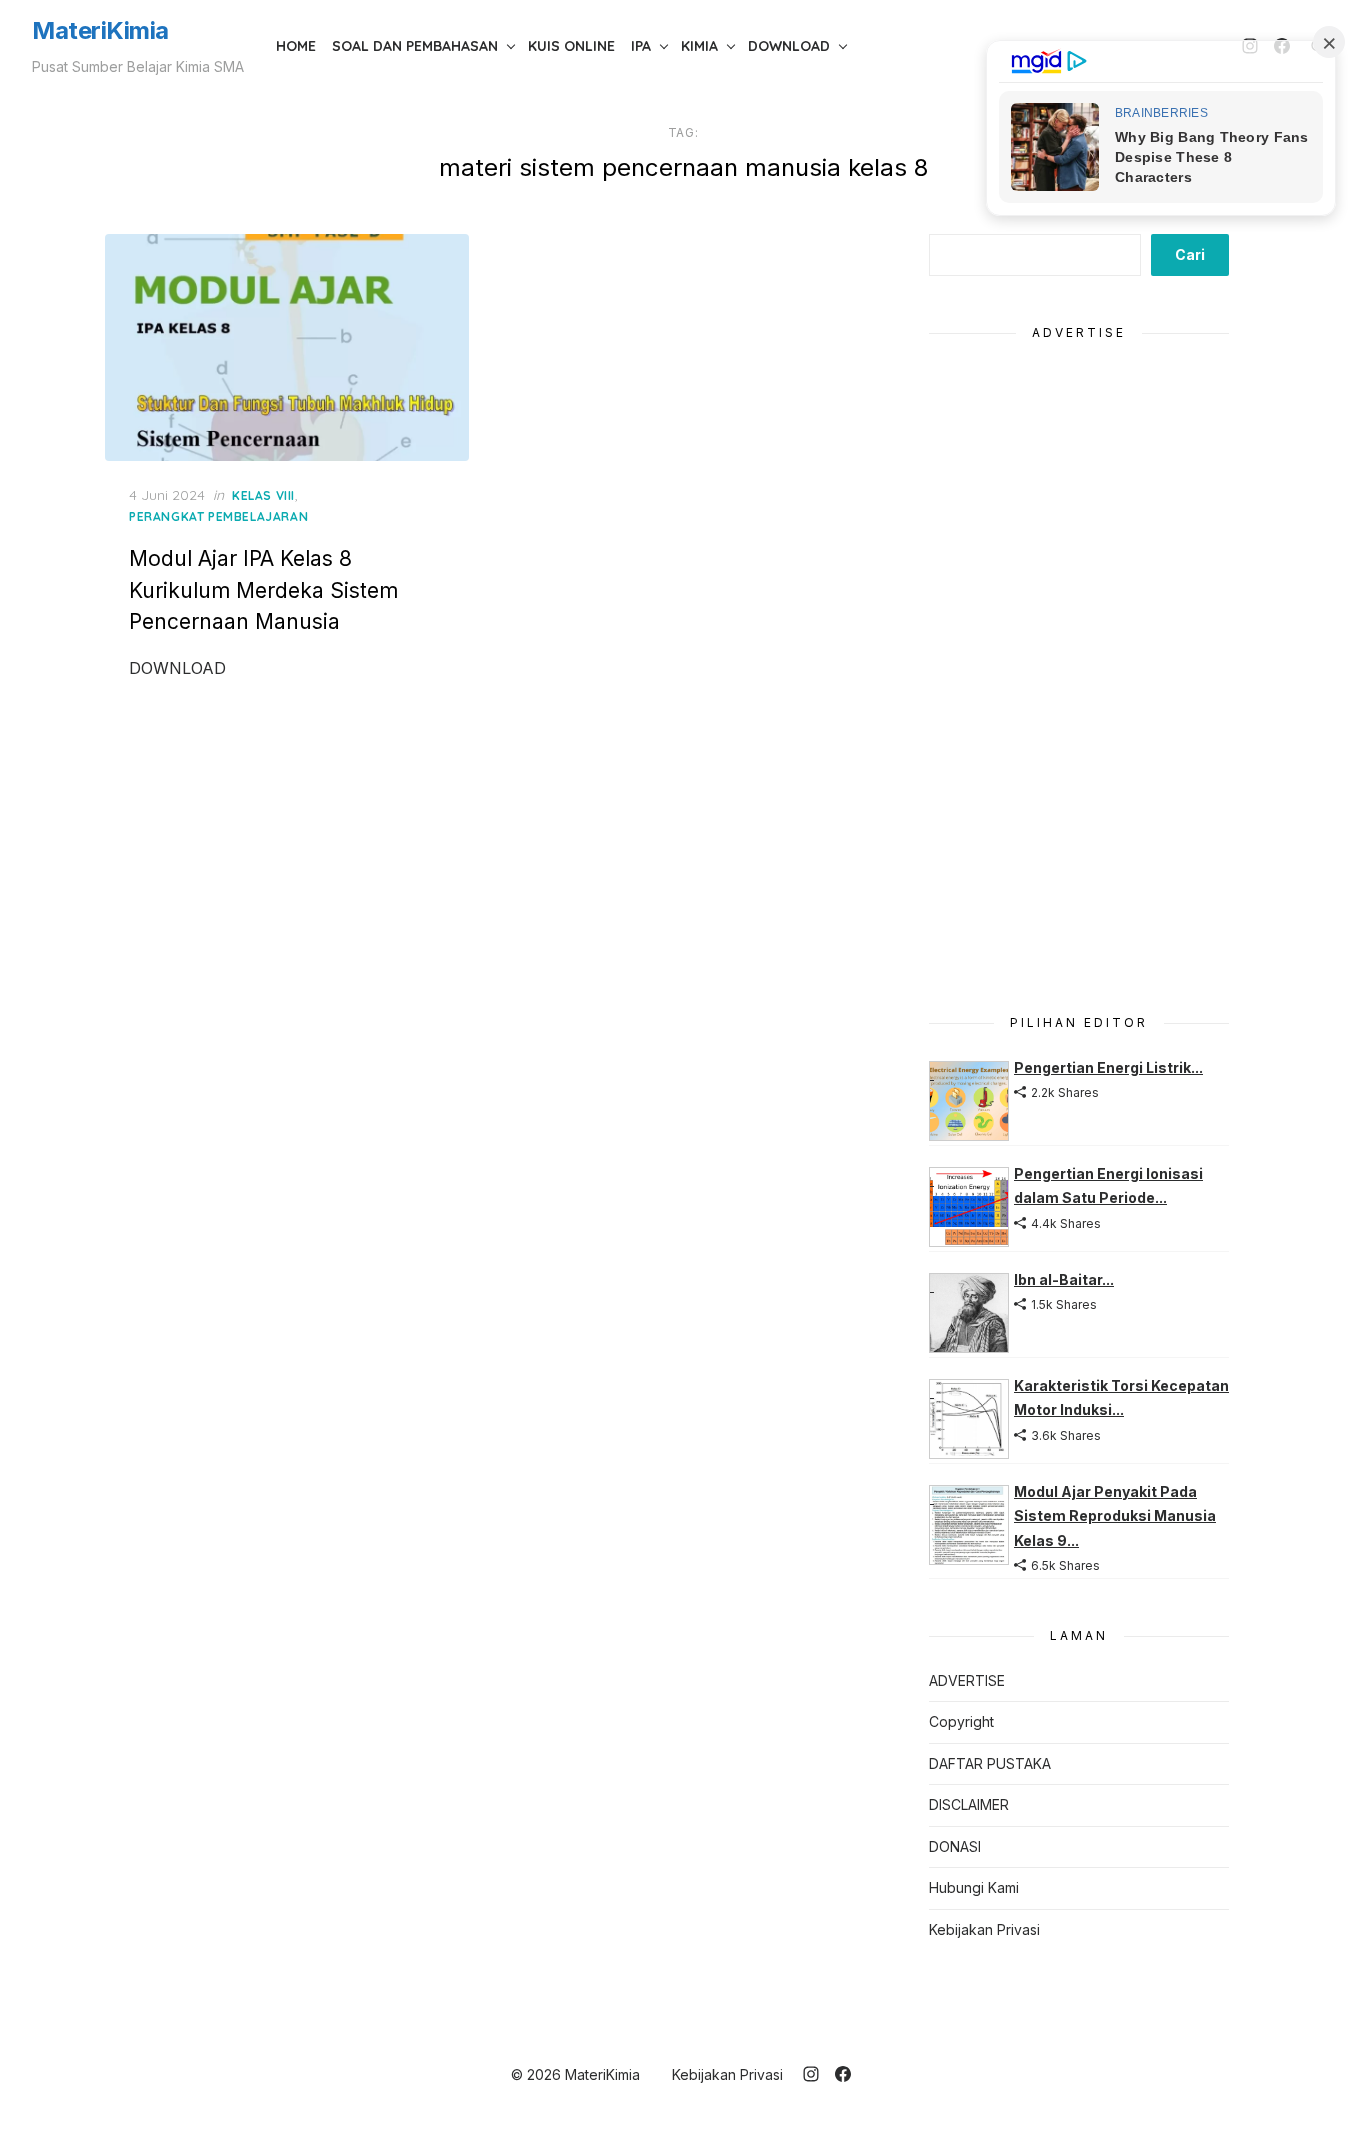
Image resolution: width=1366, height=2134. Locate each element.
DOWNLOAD (789, 46)
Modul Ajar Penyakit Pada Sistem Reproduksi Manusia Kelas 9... (1115, 1516)
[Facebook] (843, 2074)
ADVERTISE (967, 1680)
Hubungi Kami (974, 1887)
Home (296, 46)
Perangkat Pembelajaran (218, 516)
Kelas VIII (263, 495)
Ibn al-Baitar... (1064, 1279)
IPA (641, 46)
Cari (1190, 254)
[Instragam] (811, 2074)
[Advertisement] (1079, 666)
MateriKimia (100, 30)
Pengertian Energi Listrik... (1108, 1067)
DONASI (955, 1846)
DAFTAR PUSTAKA (990, 1763)
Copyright (961, 1721)
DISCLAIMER (969, 1804)
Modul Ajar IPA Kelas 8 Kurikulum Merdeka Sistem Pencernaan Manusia (263, 590)
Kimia (699, 46)
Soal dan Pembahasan (415, 46)
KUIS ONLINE (571, 46)
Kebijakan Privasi (984, 1929)
